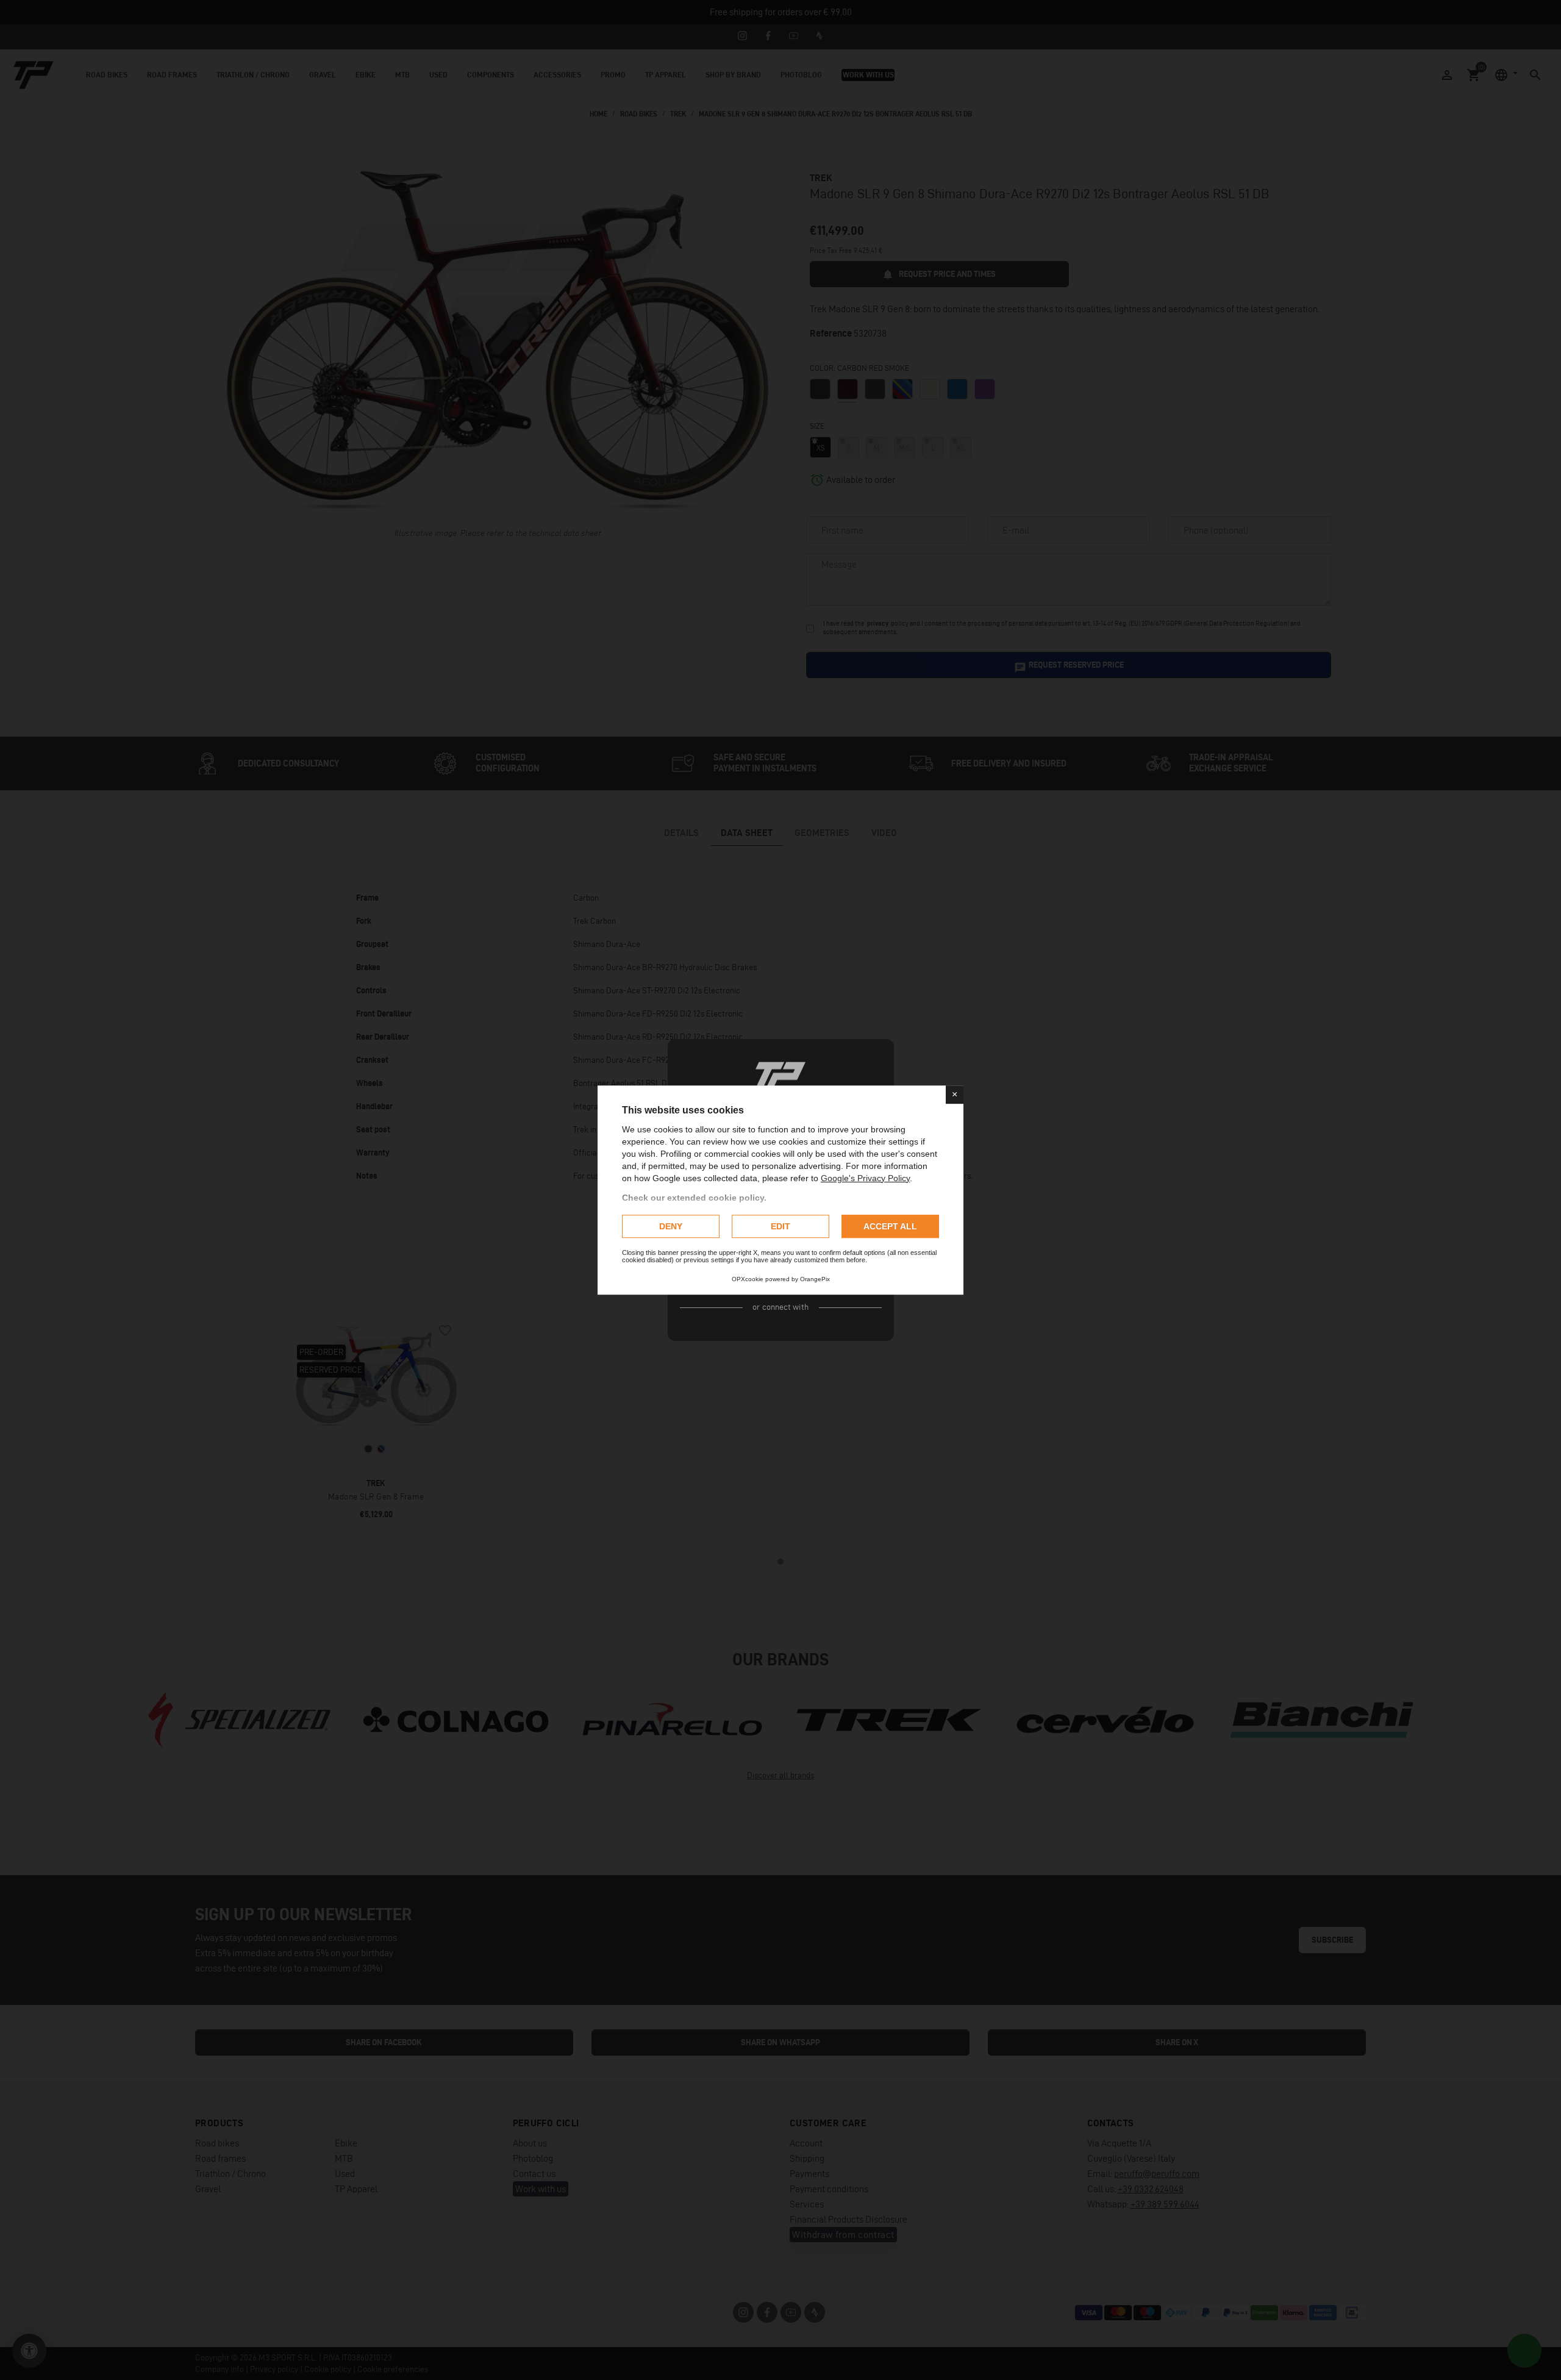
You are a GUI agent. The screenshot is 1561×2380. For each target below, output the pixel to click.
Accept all (890, 1226)
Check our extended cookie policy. (694, 1198)
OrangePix (815, 1279)
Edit (780, 1226)
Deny (671, 1226)
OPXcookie (748, 1279)
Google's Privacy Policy (865, 1178)
